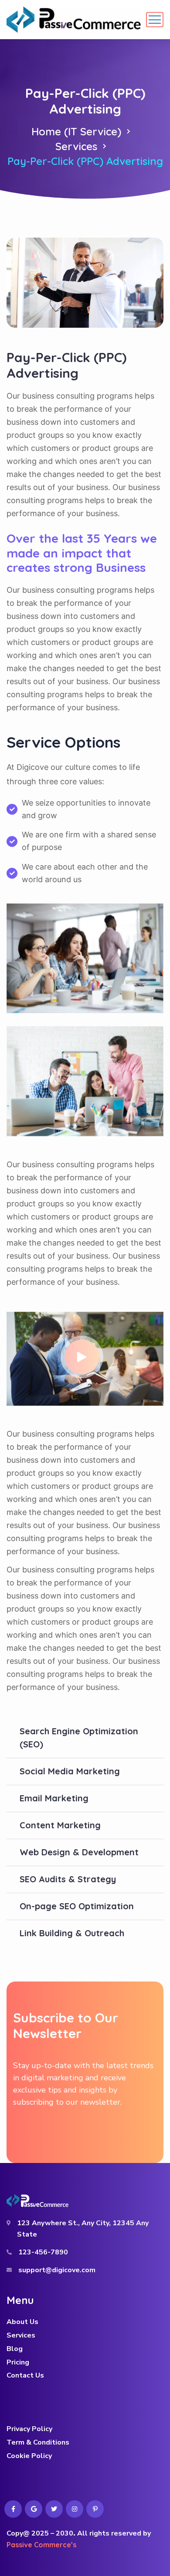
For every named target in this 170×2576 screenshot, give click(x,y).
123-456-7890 (43, 2252)
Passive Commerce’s (41, 2545)
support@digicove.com (57, 2270)
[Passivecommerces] (74, 20)
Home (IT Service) (76, 131)
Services (76, 146)
